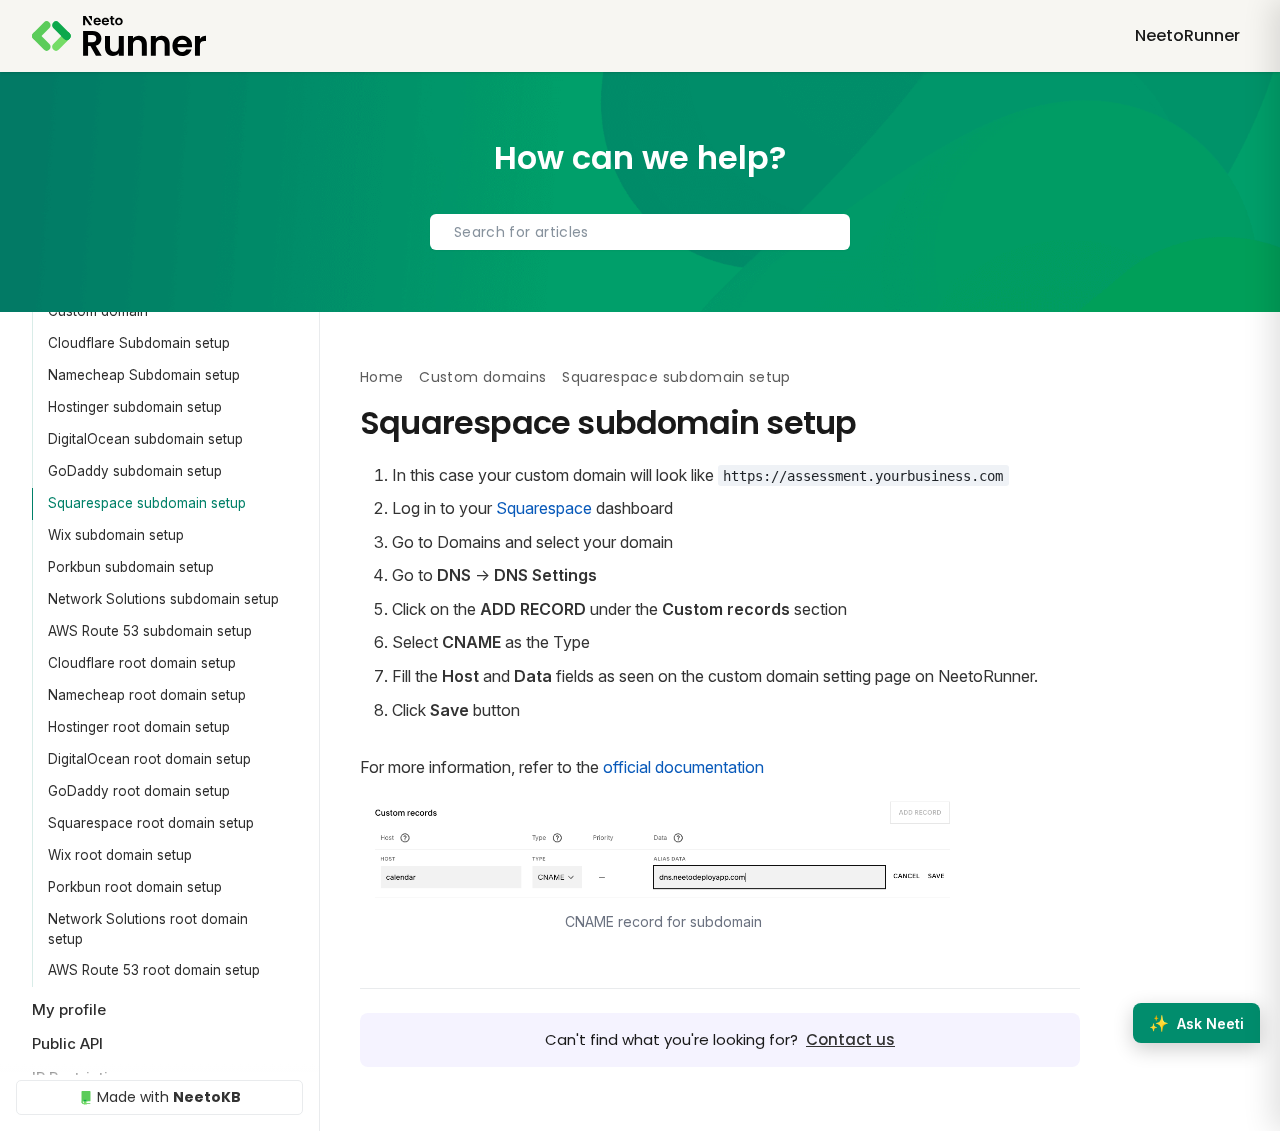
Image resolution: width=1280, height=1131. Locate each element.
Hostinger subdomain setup (135, 407)
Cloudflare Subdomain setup (139, 343)
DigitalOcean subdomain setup (145, 439)
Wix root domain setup (120, 855)
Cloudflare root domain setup (142, 663)
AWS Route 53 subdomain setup (150, 631)
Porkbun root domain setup (135, 887)
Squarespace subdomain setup (147, 503)
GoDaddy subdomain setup (135, 471)
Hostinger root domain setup (139, 727)
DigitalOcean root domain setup (149, 759)
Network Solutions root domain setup (148, 929)
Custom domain (98, 311)
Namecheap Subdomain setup (144, 375)
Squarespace (544, 508)
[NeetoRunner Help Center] (119, 36)
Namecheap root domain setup (147, 695)
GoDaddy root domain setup (139, 791)
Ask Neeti (1196, 1023)
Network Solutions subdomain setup (163, 599)
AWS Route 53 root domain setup (154, 970)
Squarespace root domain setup (151, 823)
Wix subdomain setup (116, 535)
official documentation (683, 767)
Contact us (850, 1039)
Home (381, 377)
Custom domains (482, 377)
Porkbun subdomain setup (131, 567)
